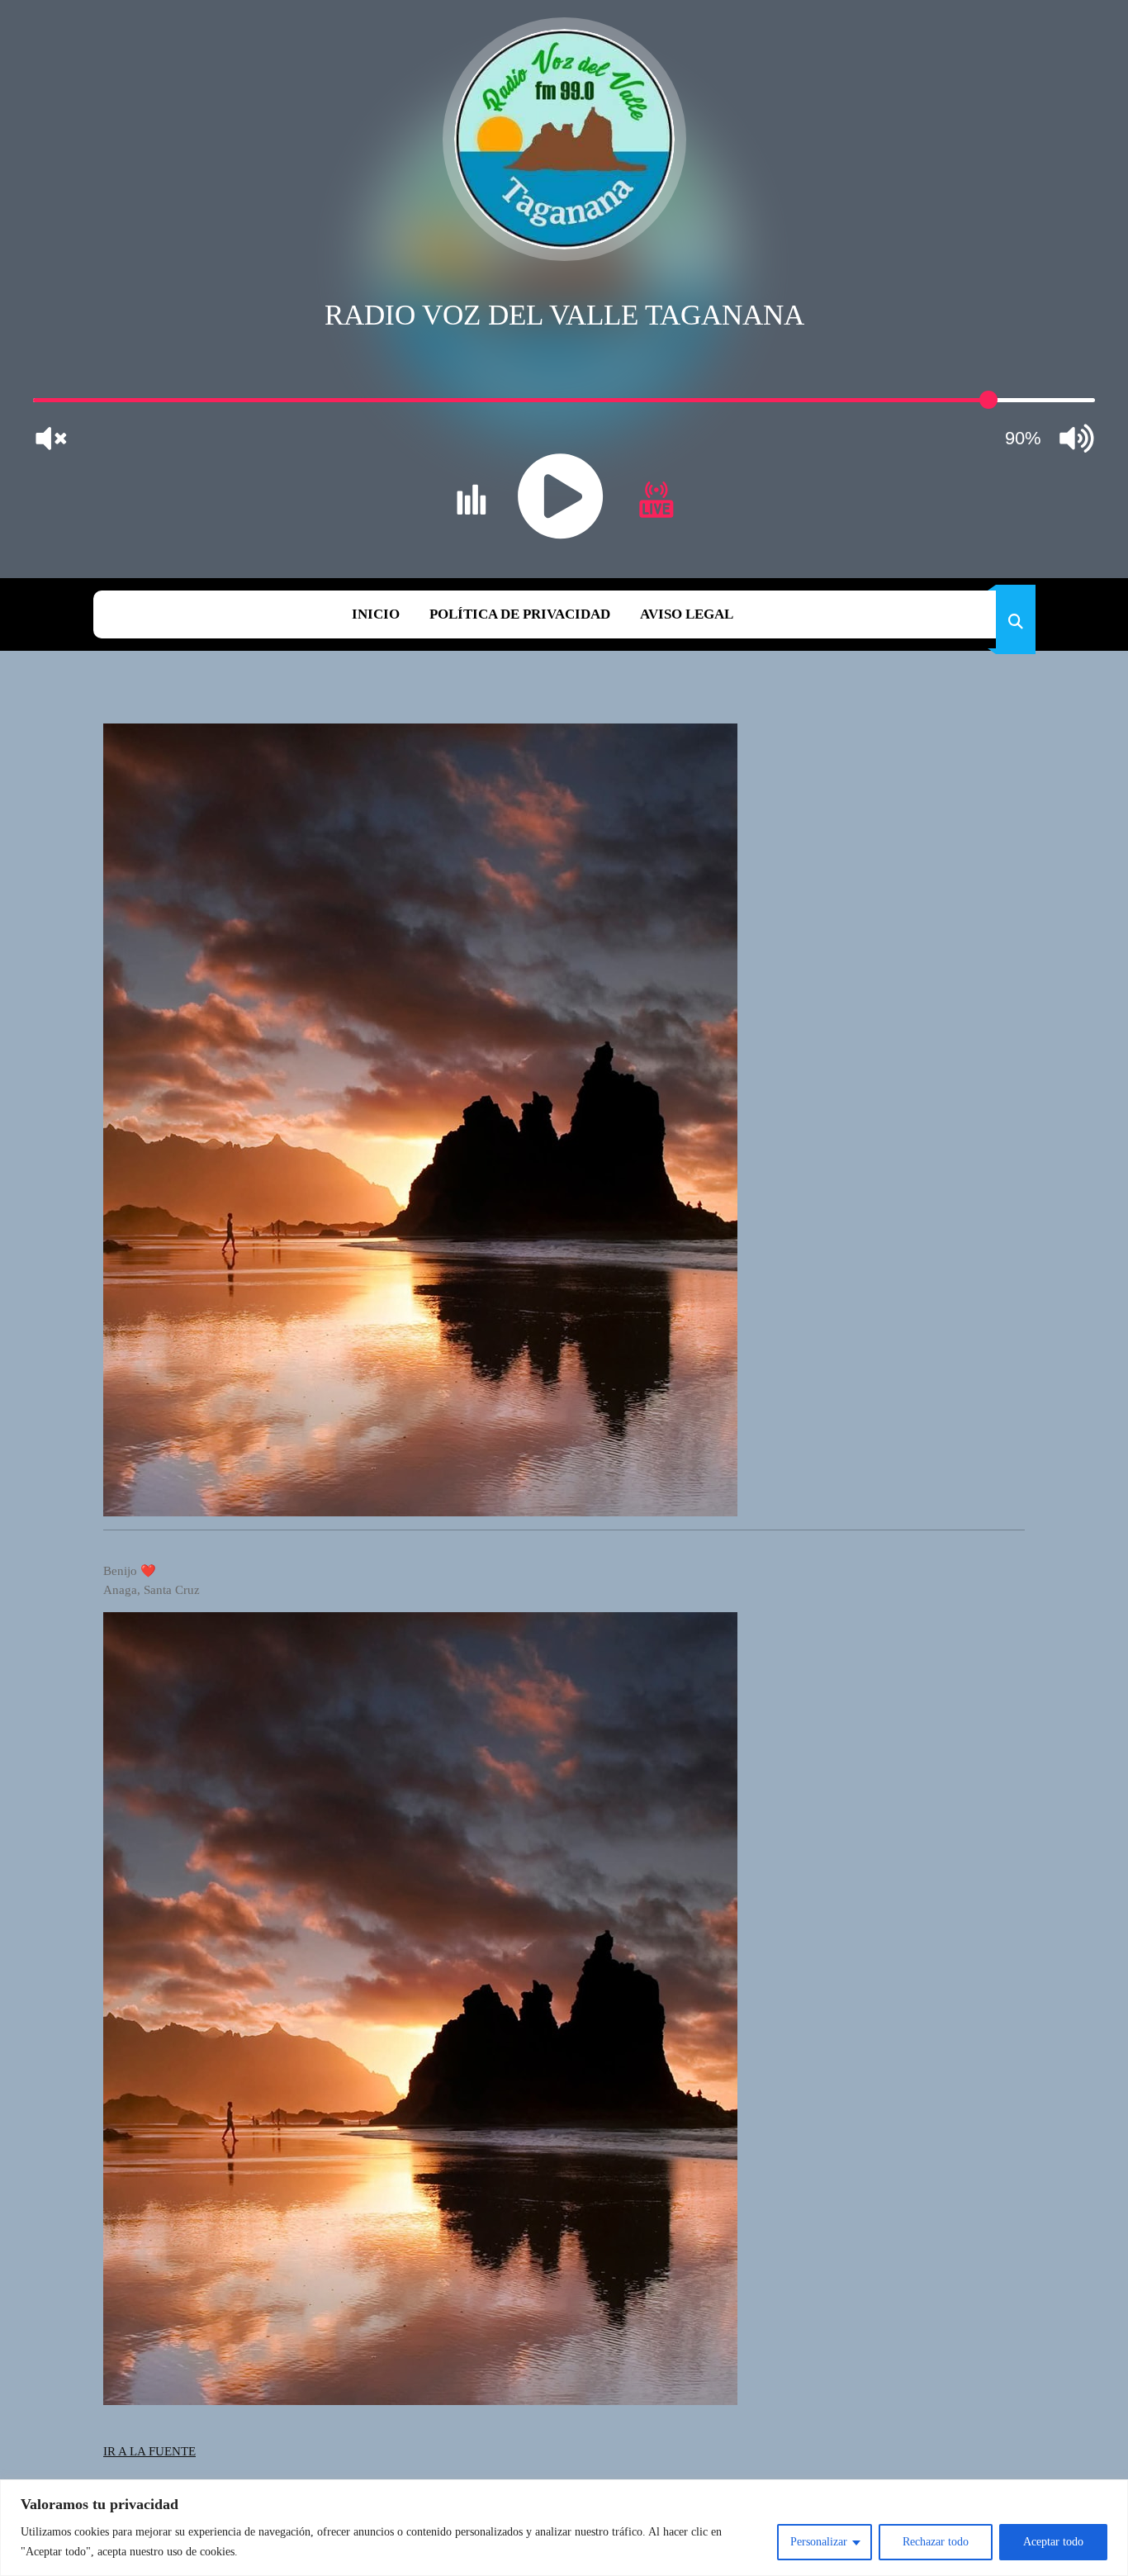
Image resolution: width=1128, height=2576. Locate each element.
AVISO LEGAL (687, 614)
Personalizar (819, 2542)
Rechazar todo (936, 2542)
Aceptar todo (1053, 2542)
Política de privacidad (520, 614)
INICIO (376, 614)
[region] (564, 2528)
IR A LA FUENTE (149, 2451)
